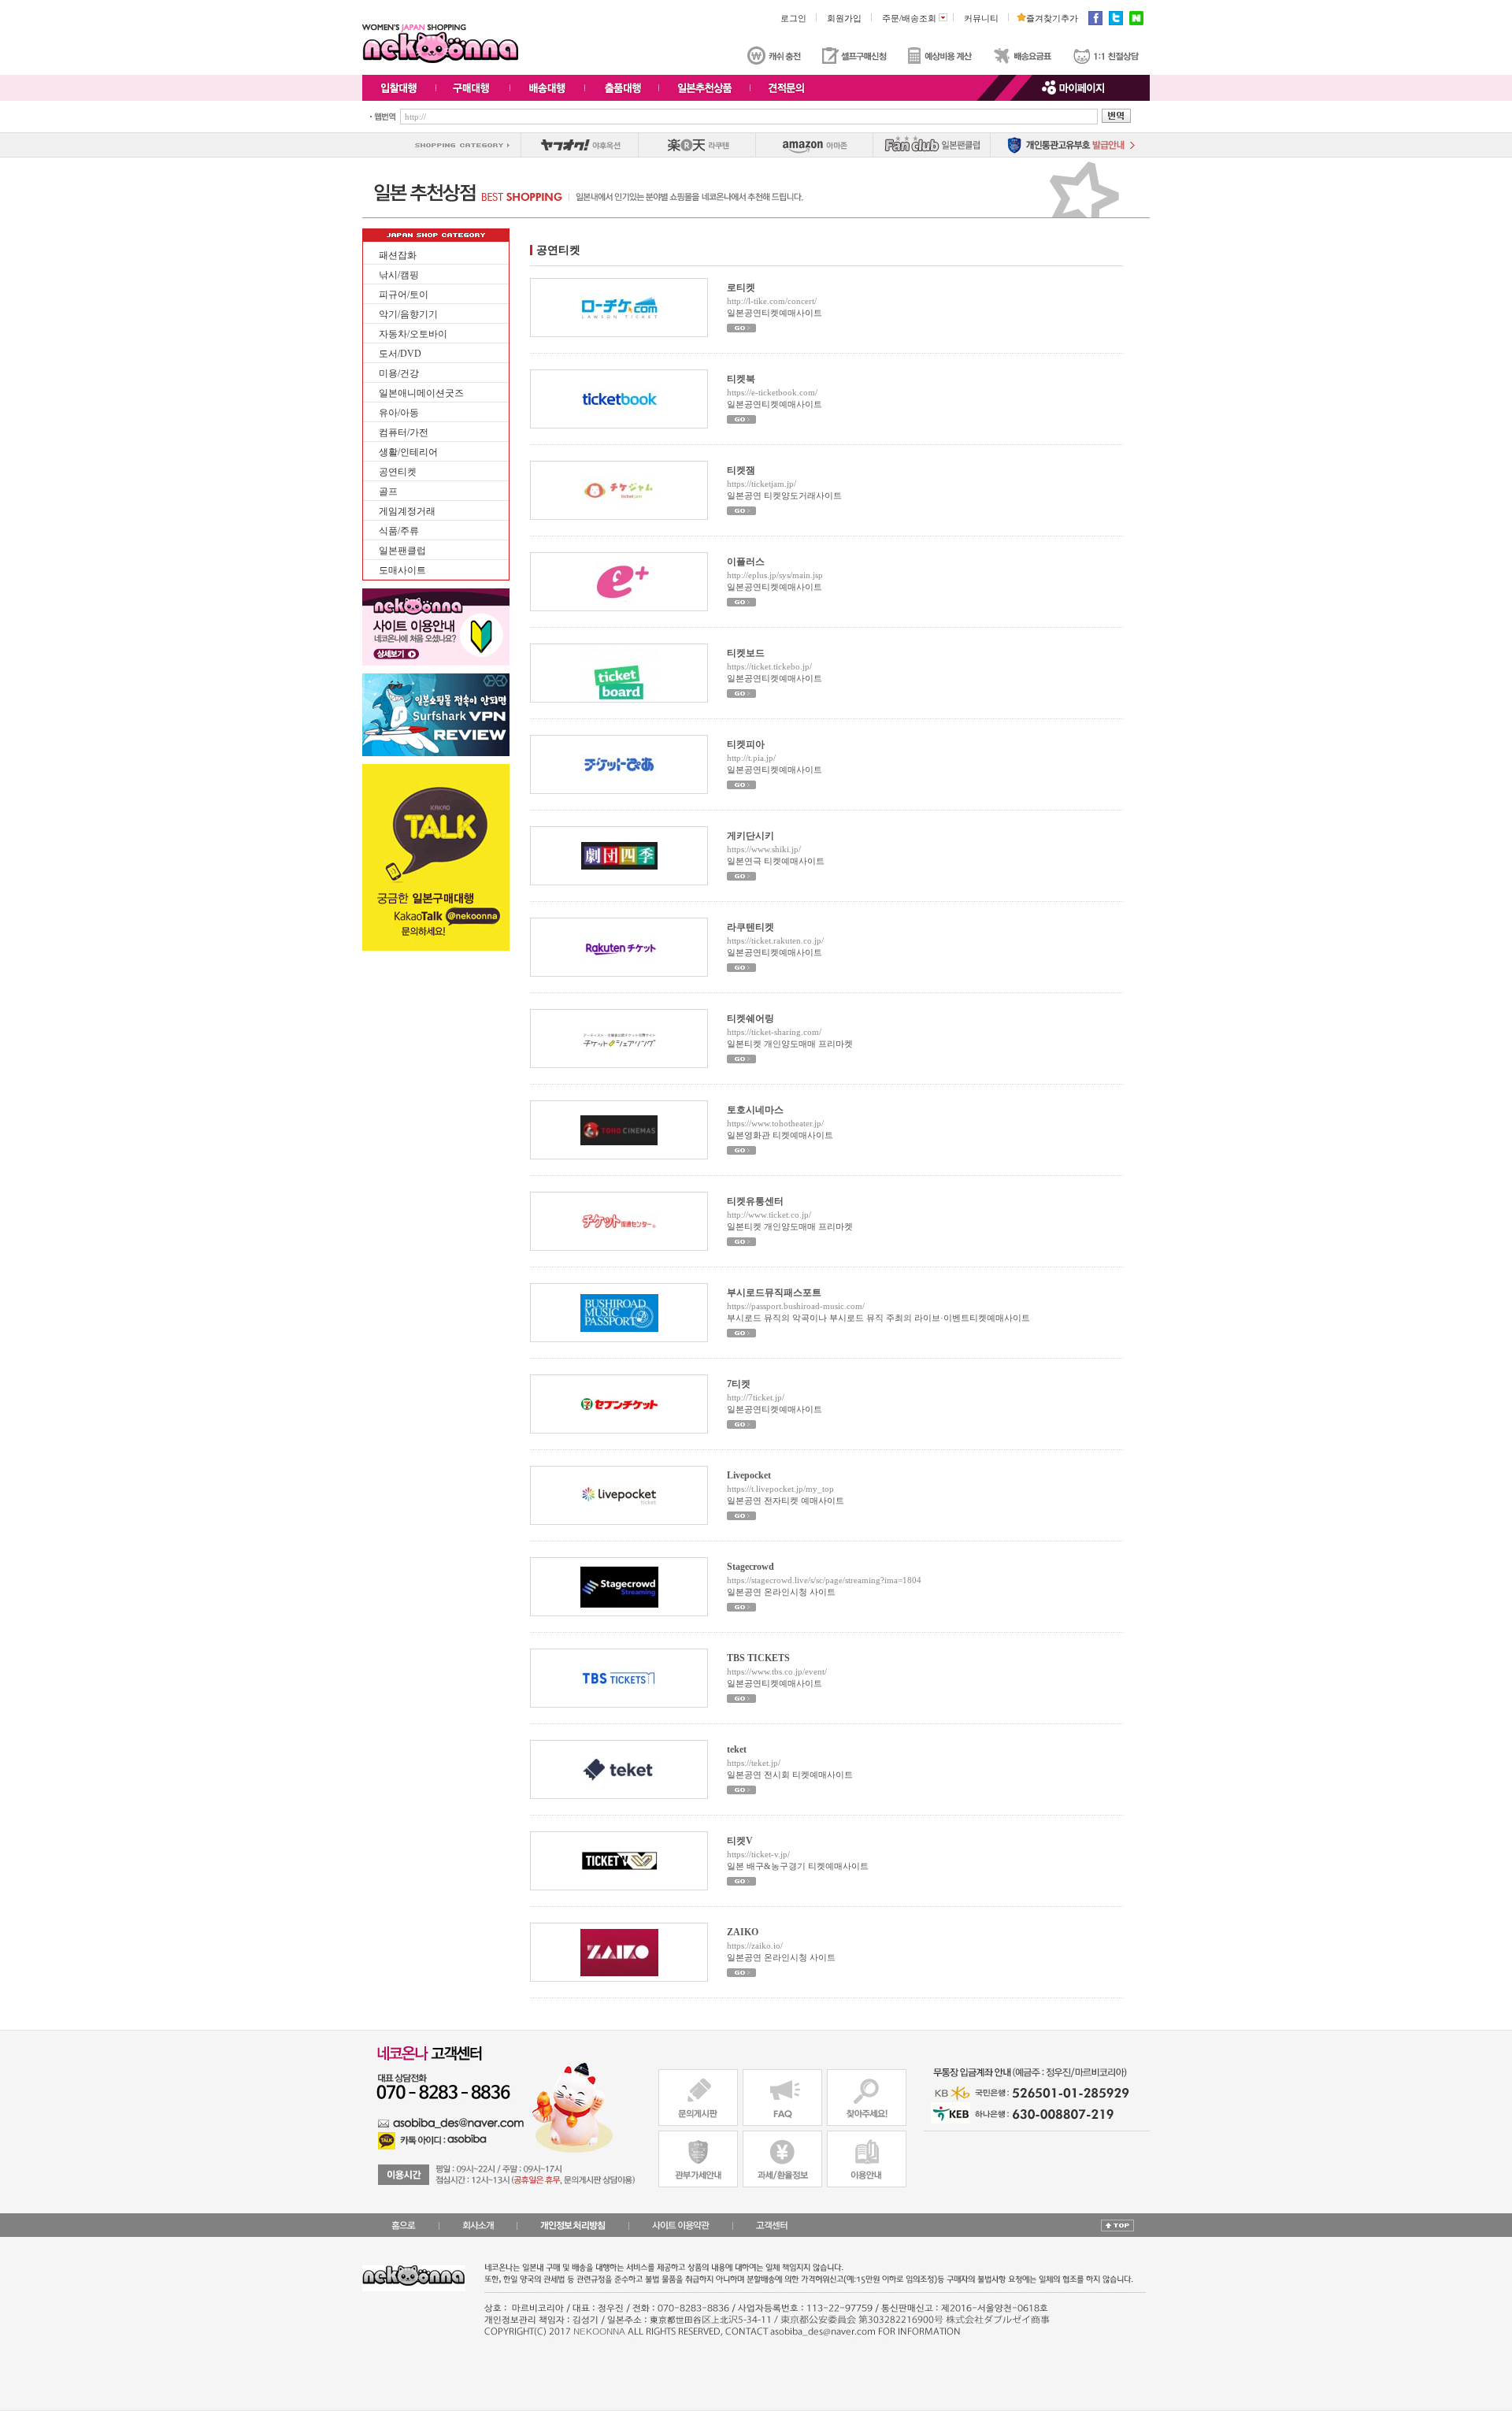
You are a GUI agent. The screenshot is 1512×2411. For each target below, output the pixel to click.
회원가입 (844, 18)
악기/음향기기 (408, 314)
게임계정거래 (407, 511)
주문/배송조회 (913, 18)
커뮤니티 (981, 18)
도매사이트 (402, 570)
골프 (388, 491)
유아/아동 (399, 413)
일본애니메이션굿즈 (421, 393)
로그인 (793, 18)
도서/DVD (400, 354)
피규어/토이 (404, 295)
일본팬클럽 (402, 551)
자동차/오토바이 (413, 334)
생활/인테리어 (408, 452)
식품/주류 (399, 531)
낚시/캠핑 (399, 275)
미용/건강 (399, 373)
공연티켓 (398, 472)
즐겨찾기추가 (1049, 18)
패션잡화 (398, 255)
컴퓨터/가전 (404, 432)
